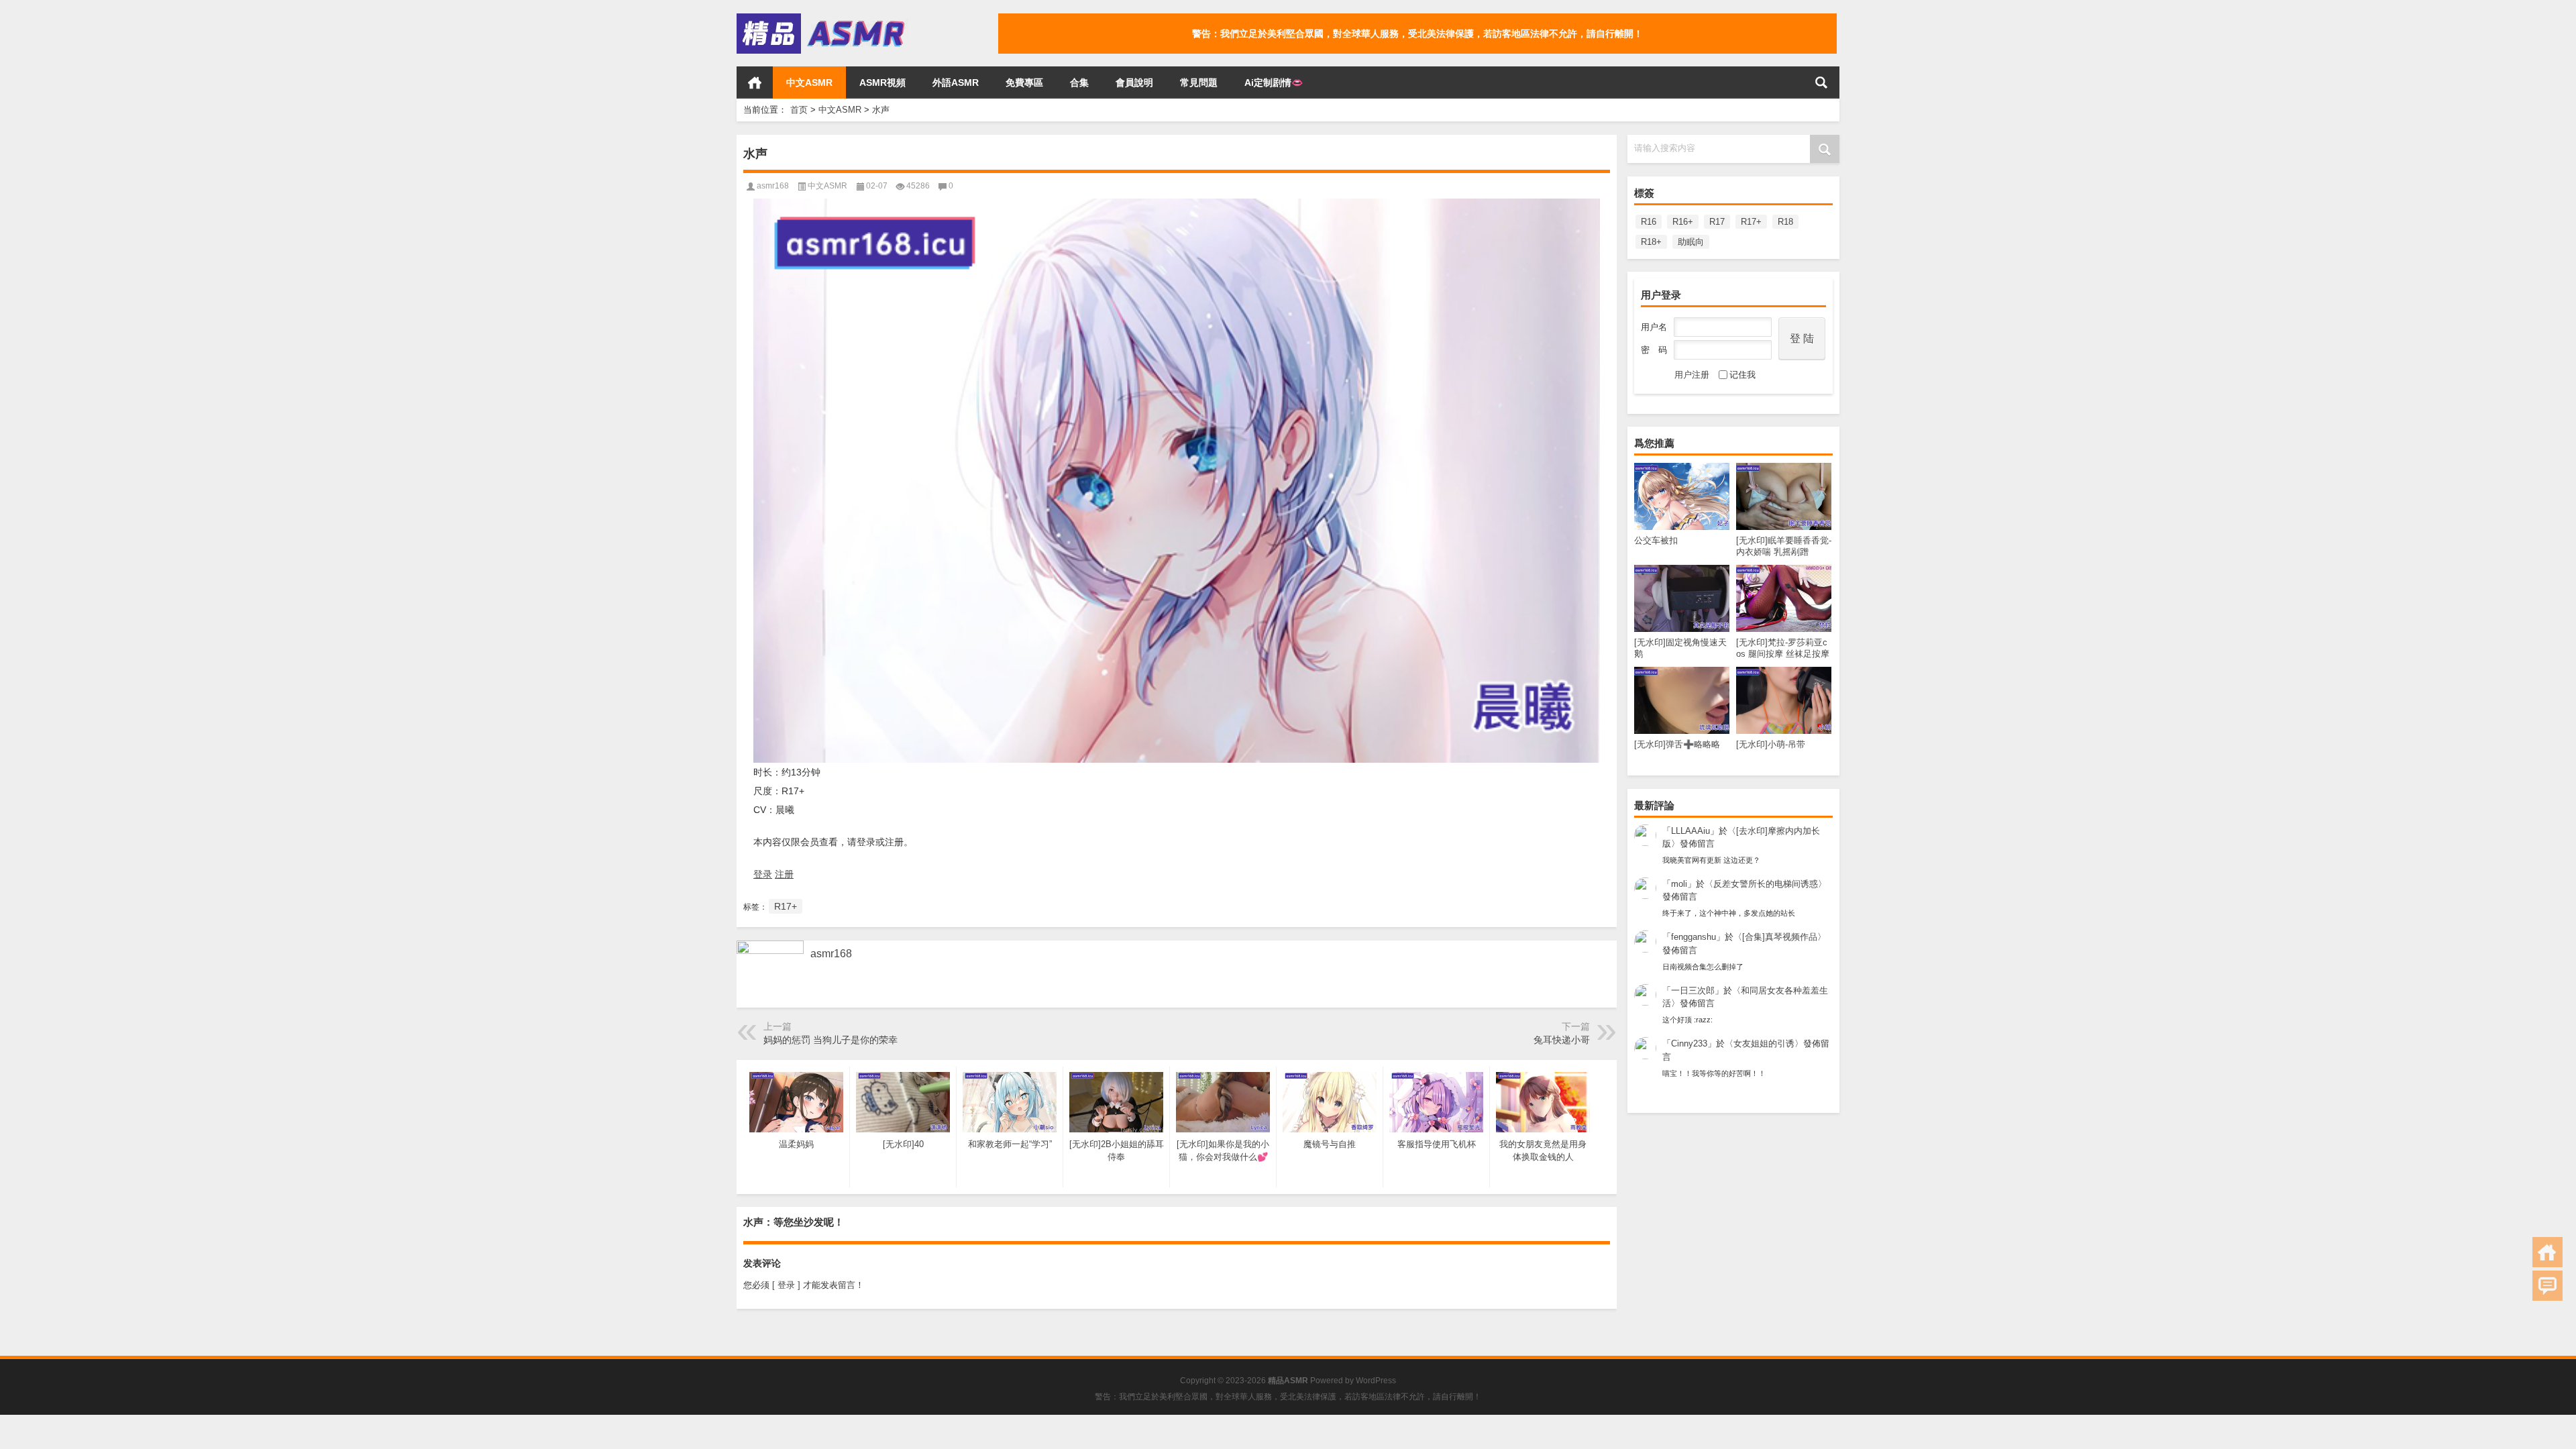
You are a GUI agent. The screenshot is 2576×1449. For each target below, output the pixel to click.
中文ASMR (809, 83)
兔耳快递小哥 (1562, 1040)
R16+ (1683, 222)
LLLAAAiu (1690, 831)
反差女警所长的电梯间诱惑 (1766, 884)
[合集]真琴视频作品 (1780, 937)
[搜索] (1821, 83)
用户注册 (1692, 375)
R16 (1649, 222)
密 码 (1654, 350)
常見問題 (1199, 83)
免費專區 (1024, 83)
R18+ (1651, 242)
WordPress (1376, 1381)
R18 (1785, 222)
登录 (763, 874)
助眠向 (1691, 242)
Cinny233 (1689, 1043)
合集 (1079, 83)
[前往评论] (2547, 1286)
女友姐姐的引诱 (1764, 1043)
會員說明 (1134, 83)
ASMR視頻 (882, 83)
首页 (755, 83)
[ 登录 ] (786, 1285)
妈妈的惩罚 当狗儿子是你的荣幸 (830, 1040)
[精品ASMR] (822, 18)
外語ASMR (956, 83)
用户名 (1654, 327)
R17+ (1751, 222)
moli (1679, 884)
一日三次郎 (1693, 990)
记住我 (1742, 375)
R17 (1717, 222)
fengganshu (1694, 937)
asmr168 (773, 186)
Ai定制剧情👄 (1274, 83)
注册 (784, 874)
